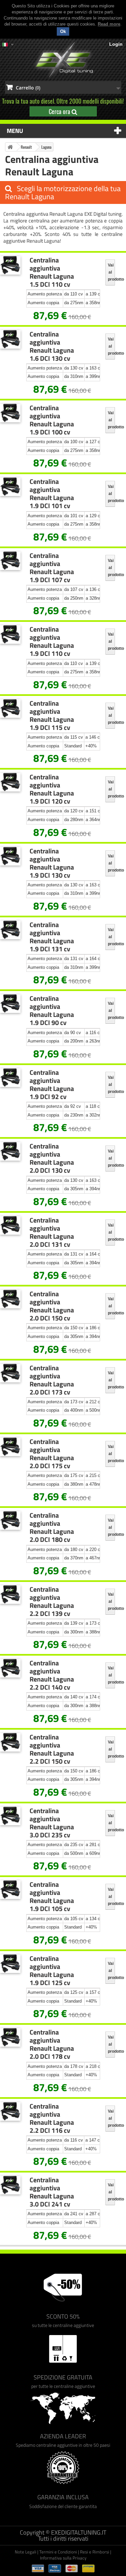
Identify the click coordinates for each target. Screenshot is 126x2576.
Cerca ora (60, 111)
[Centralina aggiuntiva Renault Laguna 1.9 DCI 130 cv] (10, 856)
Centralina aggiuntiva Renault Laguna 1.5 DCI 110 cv (52, 272)
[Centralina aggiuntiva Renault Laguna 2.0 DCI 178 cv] (10, 2037)
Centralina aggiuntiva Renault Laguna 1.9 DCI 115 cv (52, 715)
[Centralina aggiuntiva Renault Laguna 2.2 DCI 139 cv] (10, 1595)
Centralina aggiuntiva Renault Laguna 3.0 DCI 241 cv (52, 2192)
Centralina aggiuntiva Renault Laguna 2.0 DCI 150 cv (52, 1306)
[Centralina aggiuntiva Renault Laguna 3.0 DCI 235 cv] (10, 1816)
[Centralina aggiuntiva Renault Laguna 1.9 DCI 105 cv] (10, 1890)
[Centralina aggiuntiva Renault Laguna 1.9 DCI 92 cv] (10, 1078)
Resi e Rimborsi (95, 2552)
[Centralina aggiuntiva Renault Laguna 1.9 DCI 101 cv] (10, 487)
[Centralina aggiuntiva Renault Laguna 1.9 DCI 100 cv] (10, 413)
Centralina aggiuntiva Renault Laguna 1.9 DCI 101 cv (52, 494)
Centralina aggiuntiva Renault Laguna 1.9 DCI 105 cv (52, 1897)
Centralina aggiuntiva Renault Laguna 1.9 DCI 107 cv (52, 568)
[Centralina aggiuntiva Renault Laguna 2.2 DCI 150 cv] (10, 1742)
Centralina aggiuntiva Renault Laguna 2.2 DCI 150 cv (52, 1749)
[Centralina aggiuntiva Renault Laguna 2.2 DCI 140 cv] (10, 1668)
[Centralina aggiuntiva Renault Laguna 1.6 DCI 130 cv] (10, 339)
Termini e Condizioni (58, 2552)
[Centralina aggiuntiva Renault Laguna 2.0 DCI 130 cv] (10, 1151)
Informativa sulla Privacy (63, 2558)
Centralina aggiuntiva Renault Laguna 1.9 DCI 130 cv (52, 863)
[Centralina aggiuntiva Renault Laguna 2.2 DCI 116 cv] (10, 2111)
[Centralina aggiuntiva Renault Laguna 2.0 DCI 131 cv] (10, 1225)
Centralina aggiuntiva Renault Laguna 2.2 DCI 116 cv (52, 2118)
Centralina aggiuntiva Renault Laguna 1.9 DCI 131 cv (52, 937)
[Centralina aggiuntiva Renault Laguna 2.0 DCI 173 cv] (10, 1373)
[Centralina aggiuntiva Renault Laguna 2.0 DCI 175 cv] (10, 1447)
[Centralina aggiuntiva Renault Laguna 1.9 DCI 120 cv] (10, 782)
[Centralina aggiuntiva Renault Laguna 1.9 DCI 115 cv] (10, 709)
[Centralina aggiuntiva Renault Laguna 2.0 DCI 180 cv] (10, 1521)
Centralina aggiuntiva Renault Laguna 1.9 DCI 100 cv (52, 420)
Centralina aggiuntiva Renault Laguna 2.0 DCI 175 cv (52, 1454)
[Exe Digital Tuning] (63, 60)
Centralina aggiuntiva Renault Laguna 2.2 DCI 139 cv (52, 1601)
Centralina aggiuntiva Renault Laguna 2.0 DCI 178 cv (52, 2044)
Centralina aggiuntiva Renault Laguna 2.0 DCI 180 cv (52, 1527)
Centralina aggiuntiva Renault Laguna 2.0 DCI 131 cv (52, 1232)
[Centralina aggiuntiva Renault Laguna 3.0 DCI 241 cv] (10, 2185)
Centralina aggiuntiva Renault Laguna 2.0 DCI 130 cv (52, 1158)
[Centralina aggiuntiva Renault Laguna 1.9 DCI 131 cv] (10, 930)
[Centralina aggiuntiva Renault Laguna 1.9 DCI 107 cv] (10, 561)
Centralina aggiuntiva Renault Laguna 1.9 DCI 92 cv (52, 1085)
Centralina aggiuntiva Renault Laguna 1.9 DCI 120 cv (52, 789)
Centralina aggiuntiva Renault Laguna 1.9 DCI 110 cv (52, 641)
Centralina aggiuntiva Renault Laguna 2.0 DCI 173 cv (52, 1380)
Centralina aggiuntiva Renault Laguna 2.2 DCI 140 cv (52, 1675)
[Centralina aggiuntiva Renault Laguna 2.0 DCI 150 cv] (10, 1299)
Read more (109, 24)
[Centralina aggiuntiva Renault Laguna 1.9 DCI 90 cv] (10, 1004)
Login (116, 44)
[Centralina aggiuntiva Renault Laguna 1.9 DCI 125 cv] (10, 1964)
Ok (63, 31)
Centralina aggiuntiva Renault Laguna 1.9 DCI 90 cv (52, 1011)
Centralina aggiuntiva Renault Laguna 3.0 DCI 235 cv (52, 1823)
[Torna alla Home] (10, 147)
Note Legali (26, 2552)
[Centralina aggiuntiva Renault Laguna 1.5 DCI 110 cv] (10, 265)
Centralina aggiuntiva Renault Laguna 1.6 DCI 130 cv (52, 346)
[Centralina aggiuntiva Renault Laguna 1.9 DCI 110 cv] (10, 634)
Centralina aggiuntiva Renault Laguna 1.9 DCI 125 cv (52, 1971)
